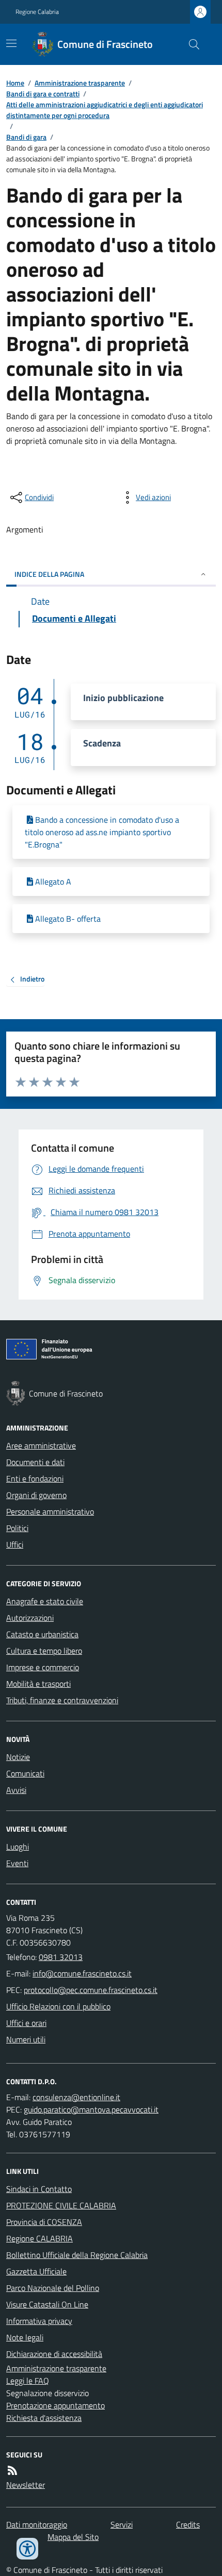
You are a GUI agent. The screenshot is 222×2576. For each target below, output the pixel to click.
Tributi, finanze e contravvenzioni (62, 1700)
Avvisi (16, 1790)
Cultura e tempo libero (44, 1651)
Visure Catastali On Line (47, 2304)
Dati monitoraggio (37, 2524)
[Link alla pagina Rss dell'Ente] (12, 2470)
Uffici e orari (26, 2023)
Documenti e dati (35, 1462)
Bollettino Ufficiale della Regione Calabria (77, 2255)
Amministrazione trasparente (80, 83)
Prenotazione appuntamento (55, 2405)
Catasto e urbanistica (42, 1634)
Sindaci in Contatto (39, 2189)
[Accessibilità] (27, 2549)
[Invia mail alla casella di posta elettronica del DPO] (76, 2097)
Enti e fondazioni (35, 1478)
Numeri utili (26, 2039)
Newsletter (26, 2485)
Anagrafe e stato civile (45, 1601)
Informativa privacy (39, 2321)
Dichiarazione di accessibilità (54, 2354)
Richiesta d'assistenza (44, 2418)
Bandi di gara (26, 137)
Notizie (18, 1757)
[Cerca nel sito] (190, 44)
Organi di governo (36, 1495)
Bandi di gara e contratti (43, 94)
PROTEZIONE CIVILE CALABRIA (61, 2205)
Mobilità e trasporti (38, 1684)
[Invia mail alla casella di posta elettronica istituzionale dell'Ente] (82, 1973)
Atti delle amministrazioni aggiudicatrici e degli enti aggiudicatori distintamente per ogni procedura (105, 110)
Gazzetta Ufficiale (36, 2271)
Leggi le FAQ (28, 2381)
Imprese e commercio (43, 1667)
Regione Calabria (37, 12)
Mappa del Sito (73, 2537)
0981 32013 (61, 1957)
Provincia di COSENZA (44, 2222)
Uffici (15, 1544)
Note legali (25, 2337)
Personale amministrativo (50, 1511)
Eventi (17, 1863)
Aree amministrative (41, 1445)
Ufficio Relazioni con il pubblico (58, 2006)
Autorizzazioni (30, 1618)
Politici (17, 1528)
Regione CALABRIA (39, 2238)
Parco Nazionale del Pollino (53, 2288)
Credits (188, 2524)
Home (15, 83)
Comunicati (25, 1773)
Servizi (122, 2524)
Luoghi (18, 1847)
